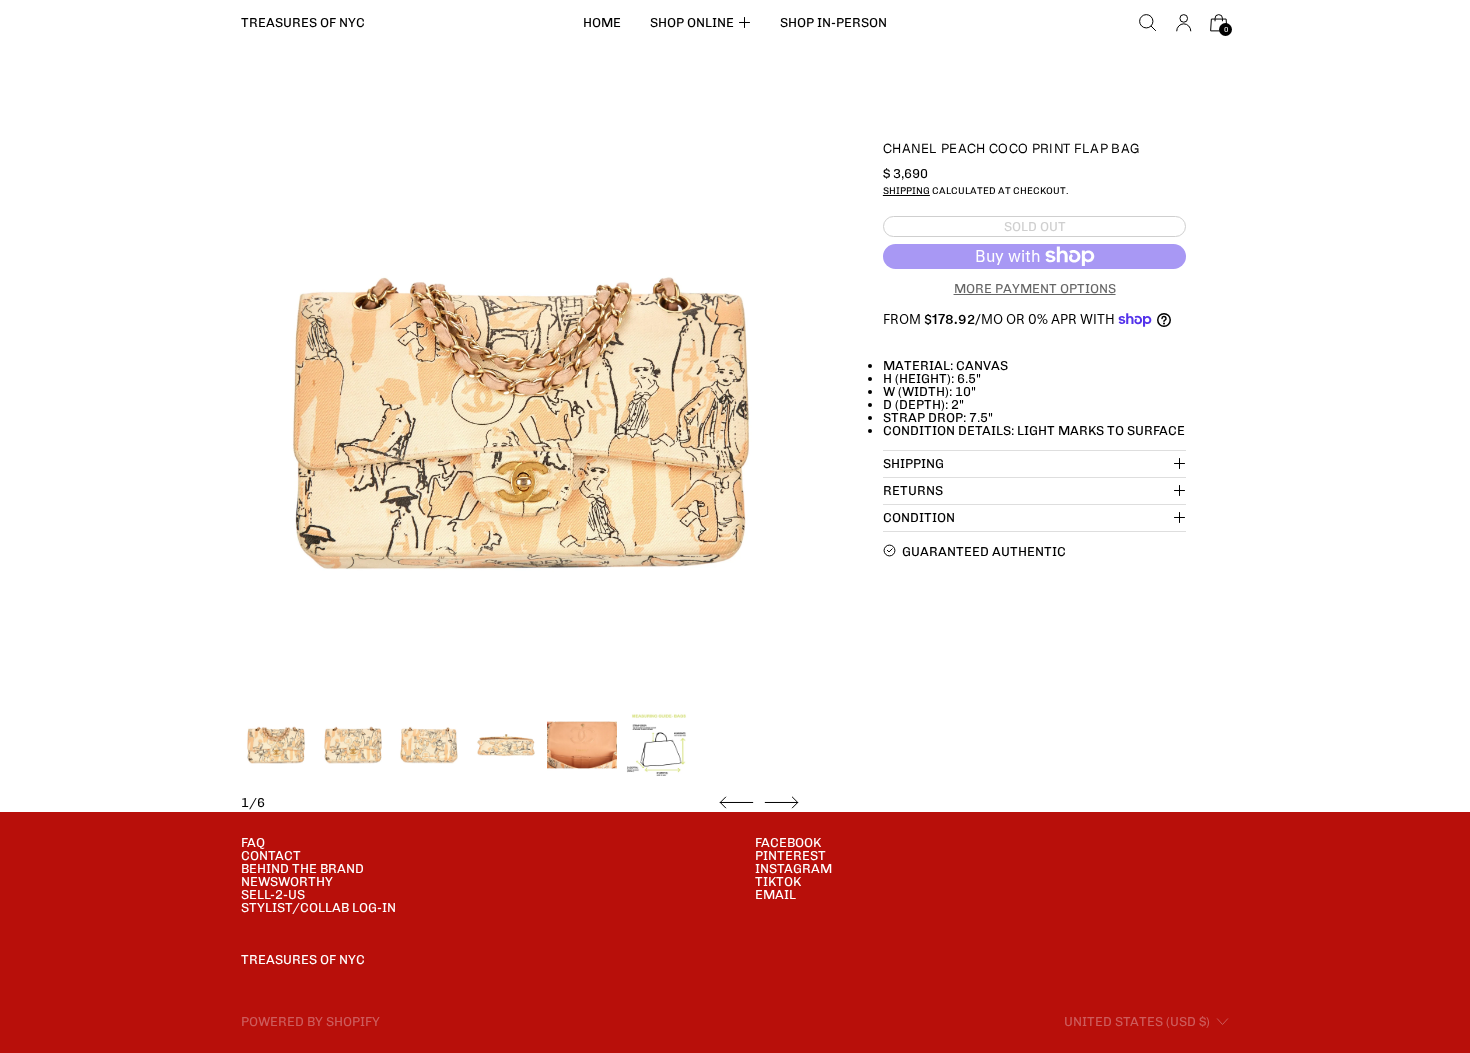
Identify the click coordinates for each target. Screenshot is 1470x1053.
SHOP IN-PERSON (833, 22)
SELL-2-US (273, 894)
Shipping (906, 190)
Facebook (788, 842)
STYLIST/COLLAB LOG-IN (318, 907)
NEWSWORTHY (287, 881)
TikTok (778, 881)
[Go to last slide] (736, 803)
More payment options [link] (1035, 287)
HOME (602, 22)
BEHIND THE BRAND (302, 868)
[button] (1148, 23)
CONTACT (271, 855)
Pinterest (790, 855)
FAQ (253, 842)
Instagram (793, 868)
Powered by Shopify (310, 1021)
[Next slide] (781, 803)
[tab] (276, 745)
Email (775, 894)
